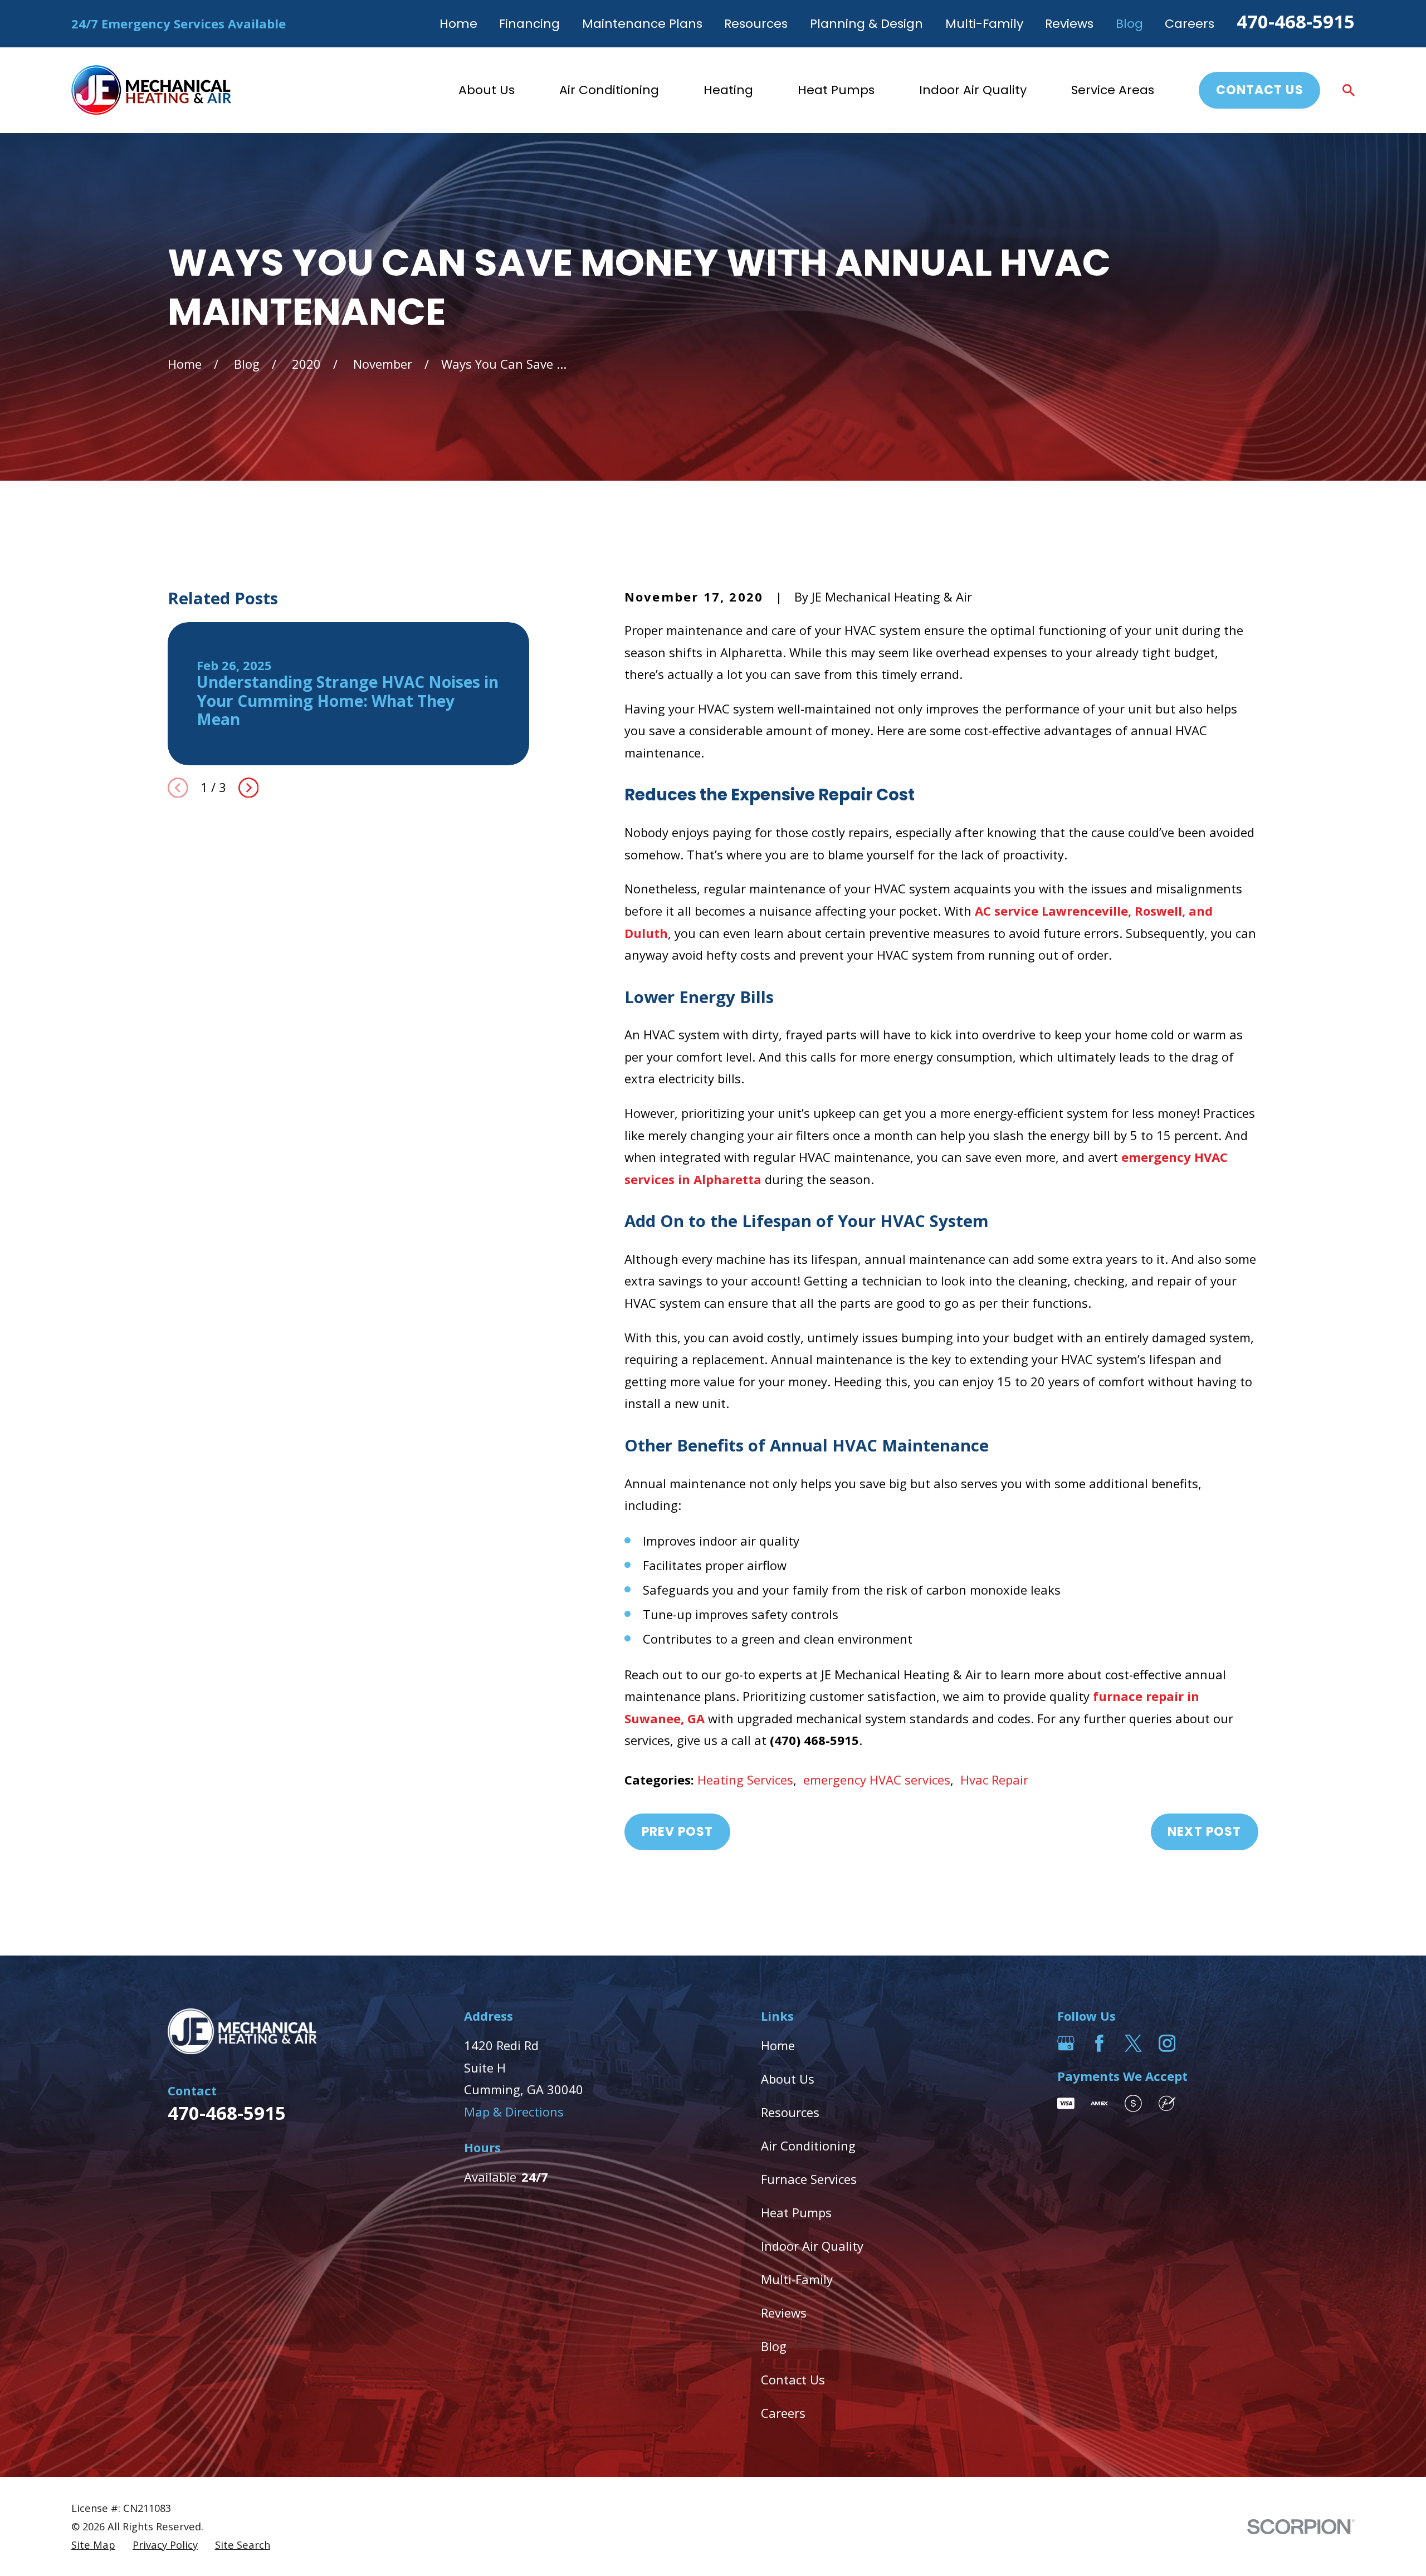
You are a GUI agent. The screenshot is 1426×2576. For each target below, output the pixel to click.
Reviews (1069, 24)
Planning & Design (866, 24)
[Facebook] (1099, 2043)
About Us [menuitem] (487, 90)
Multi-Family (984, 24)
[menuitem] (93, 2545)
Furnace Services (809, 2179)
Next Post (1204, 1832)
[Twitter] (1133, 2043)
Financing (529, 24)
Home (458, 24)
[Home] (151, 90)
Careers (1190, 24)
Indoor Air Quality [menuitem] (973, 90)
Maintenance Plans (642, 24)
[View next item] (249, 788)
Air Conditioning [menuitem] (609, 90)
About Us (788, 2079)
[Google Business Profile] (1066, 2043)
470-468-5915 (1296, 21)
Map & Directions (514, 2111)
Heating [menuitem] (728, 90)
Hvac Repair (994, 1780)
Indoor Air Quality (812, 2246)
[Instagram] (1167, 2043)
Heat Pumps (796, 2212)
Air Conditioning (808, 2145)
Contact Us (1260, 90)
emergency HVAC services (877, 1780)
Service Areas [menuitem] (1113, 90)
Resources (756, 24)
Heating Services (745, 1780)
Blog (1129, 24)
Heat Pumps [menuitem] (836, 90)
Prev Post (678, 1832)
